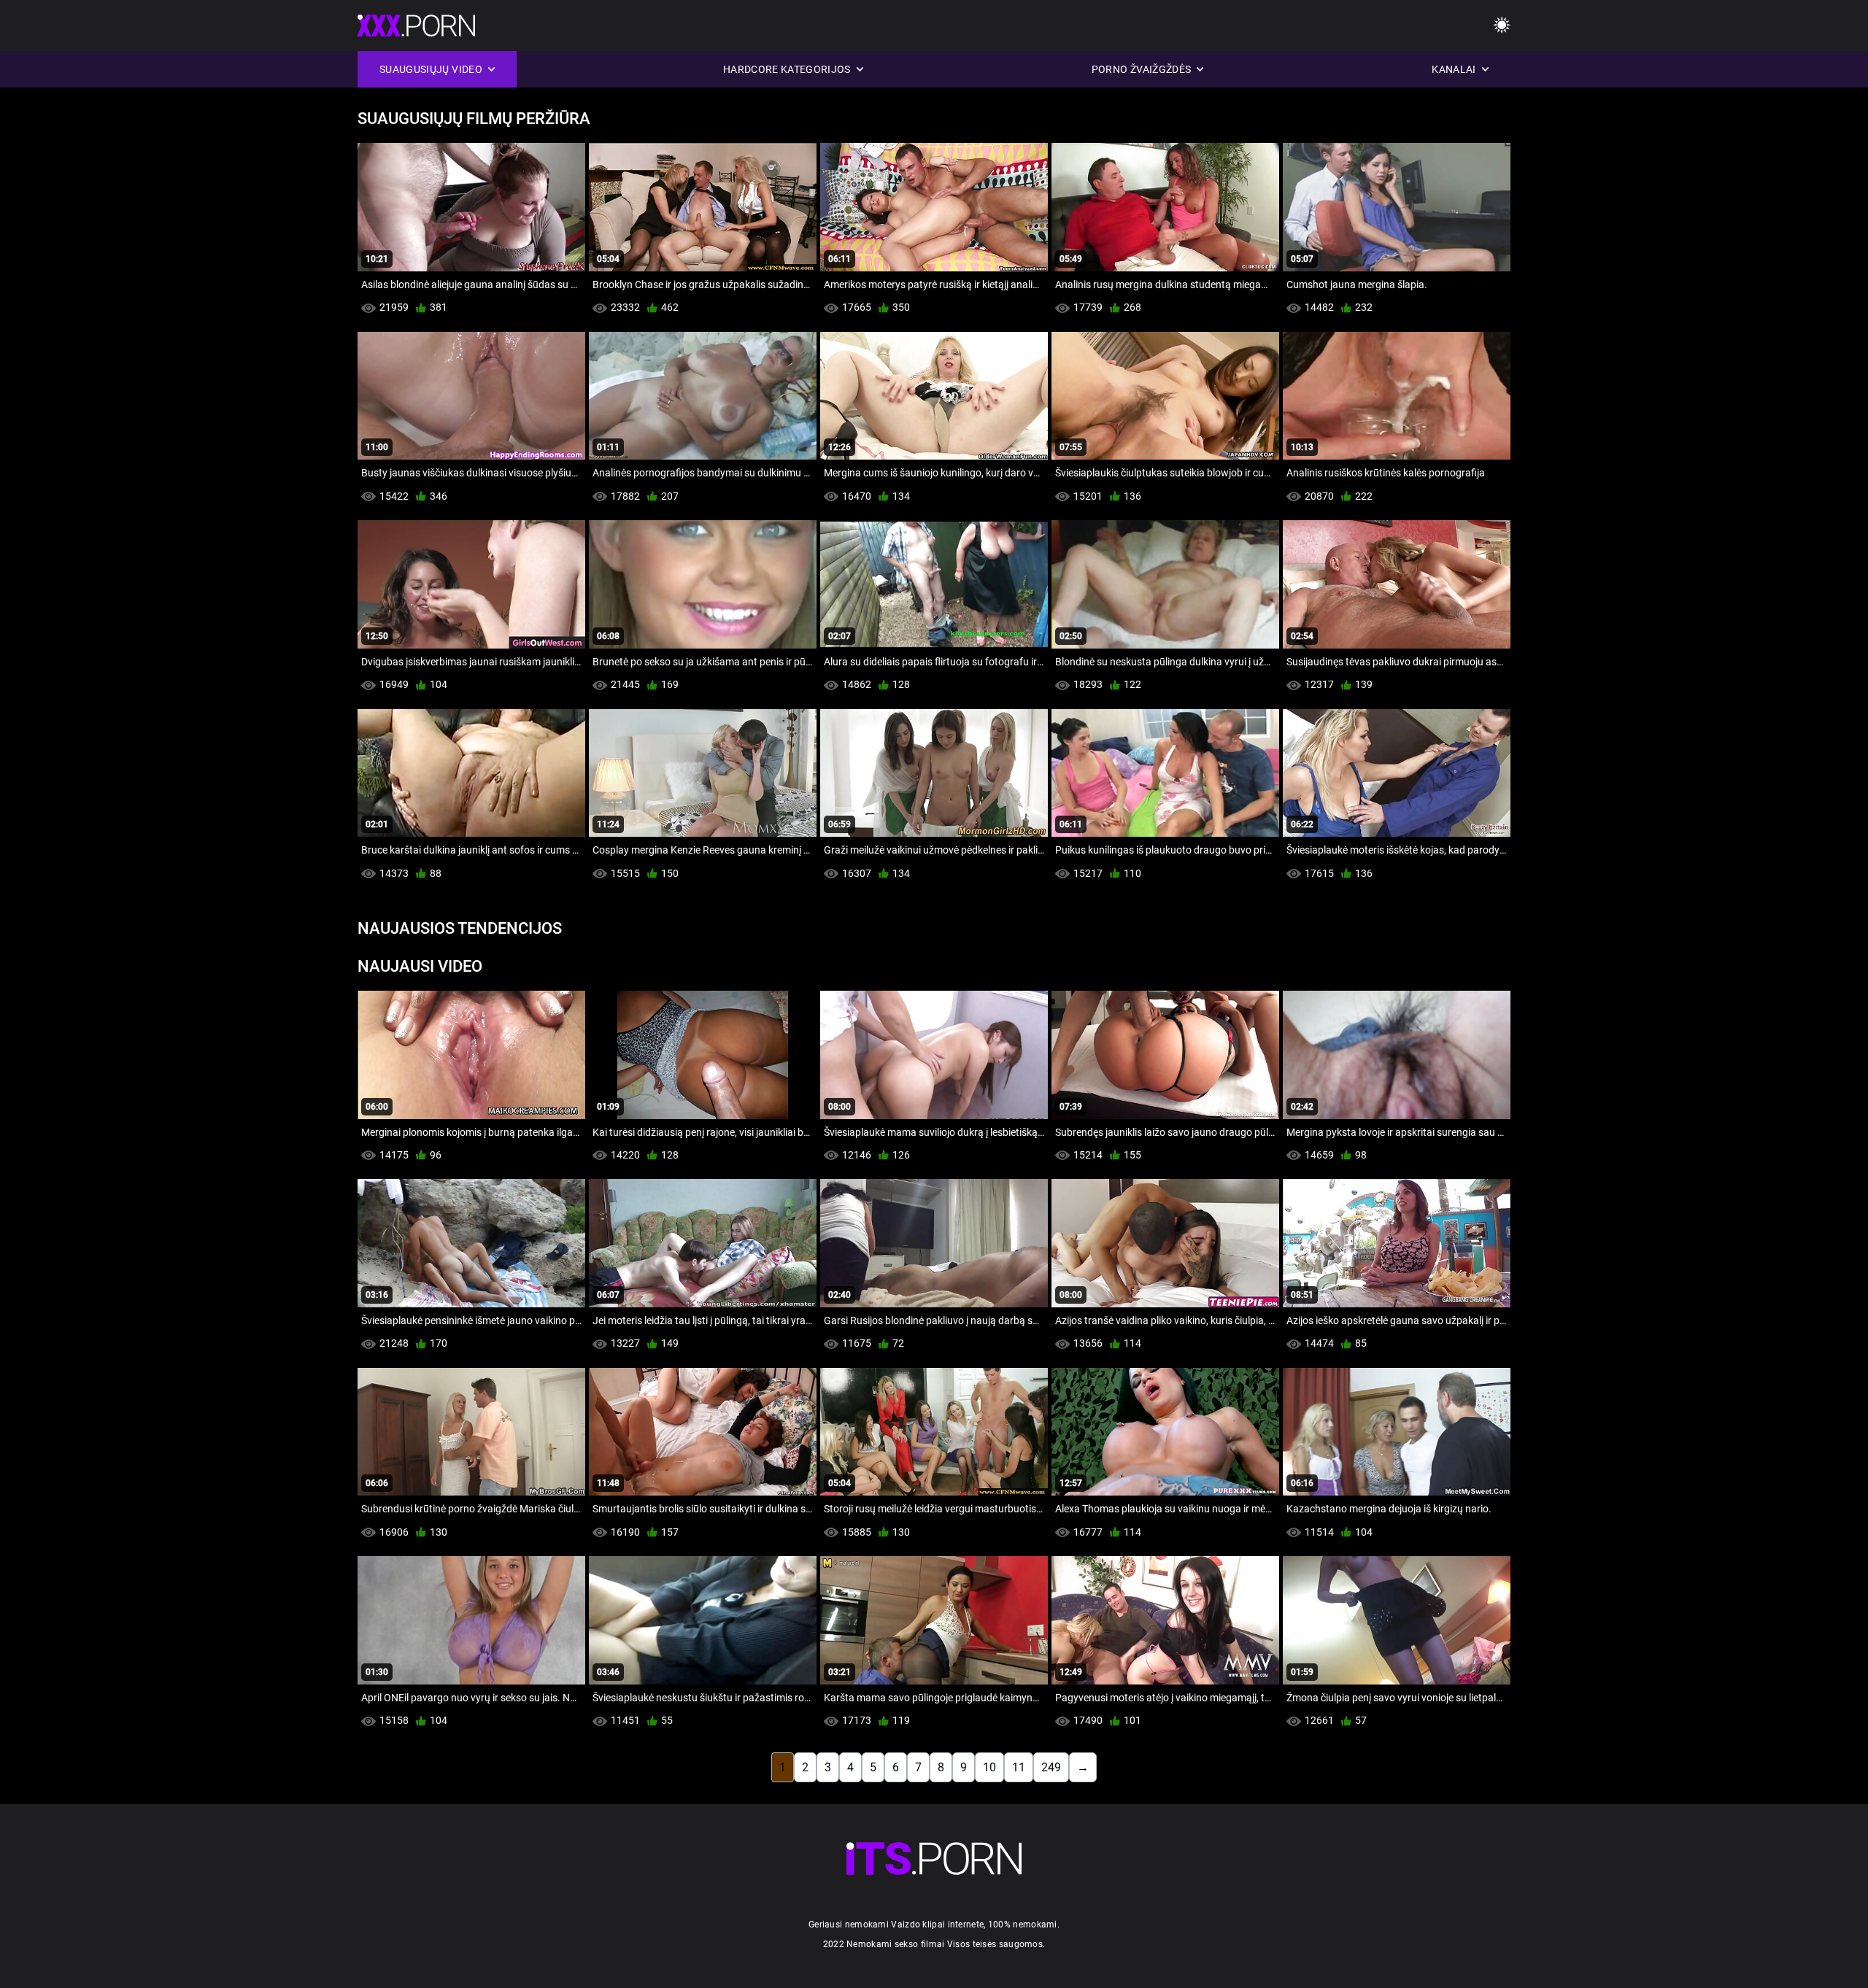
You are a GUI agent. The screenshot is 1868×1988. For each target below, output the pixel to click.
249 (1051, 1767)
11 (1019, 1767)
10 (989, 1767)
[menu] (1502, 26)
